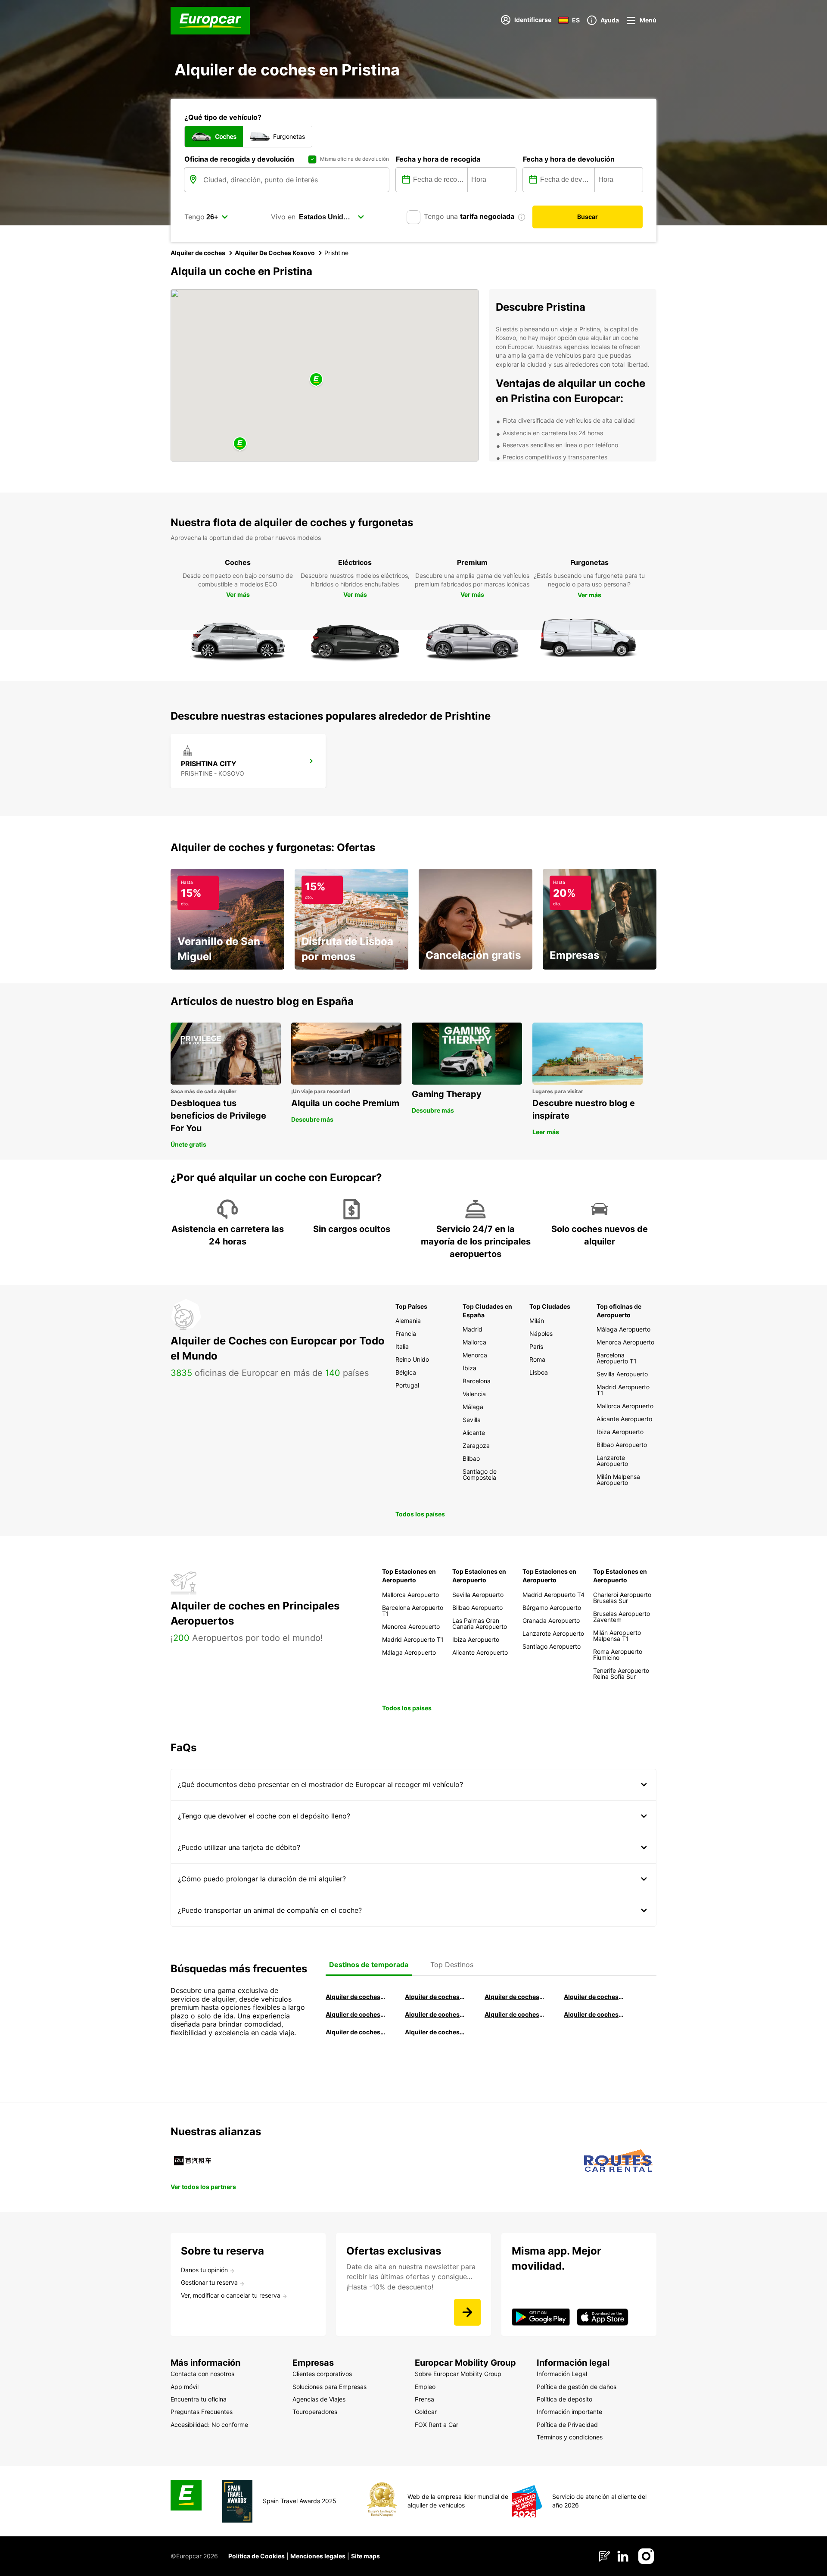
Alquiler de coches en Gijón (594, 1997)
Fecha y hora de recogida (438, 159)
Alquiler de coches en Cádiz (355, 2014)
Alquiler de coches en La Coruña (435, 1997)
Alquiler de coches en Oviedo (435, 2032)
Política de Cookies (256, 2556)
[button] (316, 380)
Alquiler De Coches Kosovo (275, 253)
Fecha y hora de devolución (569, 159)
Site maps (365, 2556)
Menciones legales (318, 2556)
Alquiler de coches (198, 253)
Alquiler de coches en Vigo (594, 2014)
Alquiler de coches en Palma (355, 2032)
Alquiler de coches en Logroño (355, 1997)
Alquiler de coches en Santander (514, 2014)
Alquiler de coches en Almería (435, 2014)
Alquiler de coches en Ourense (514, 1997)
